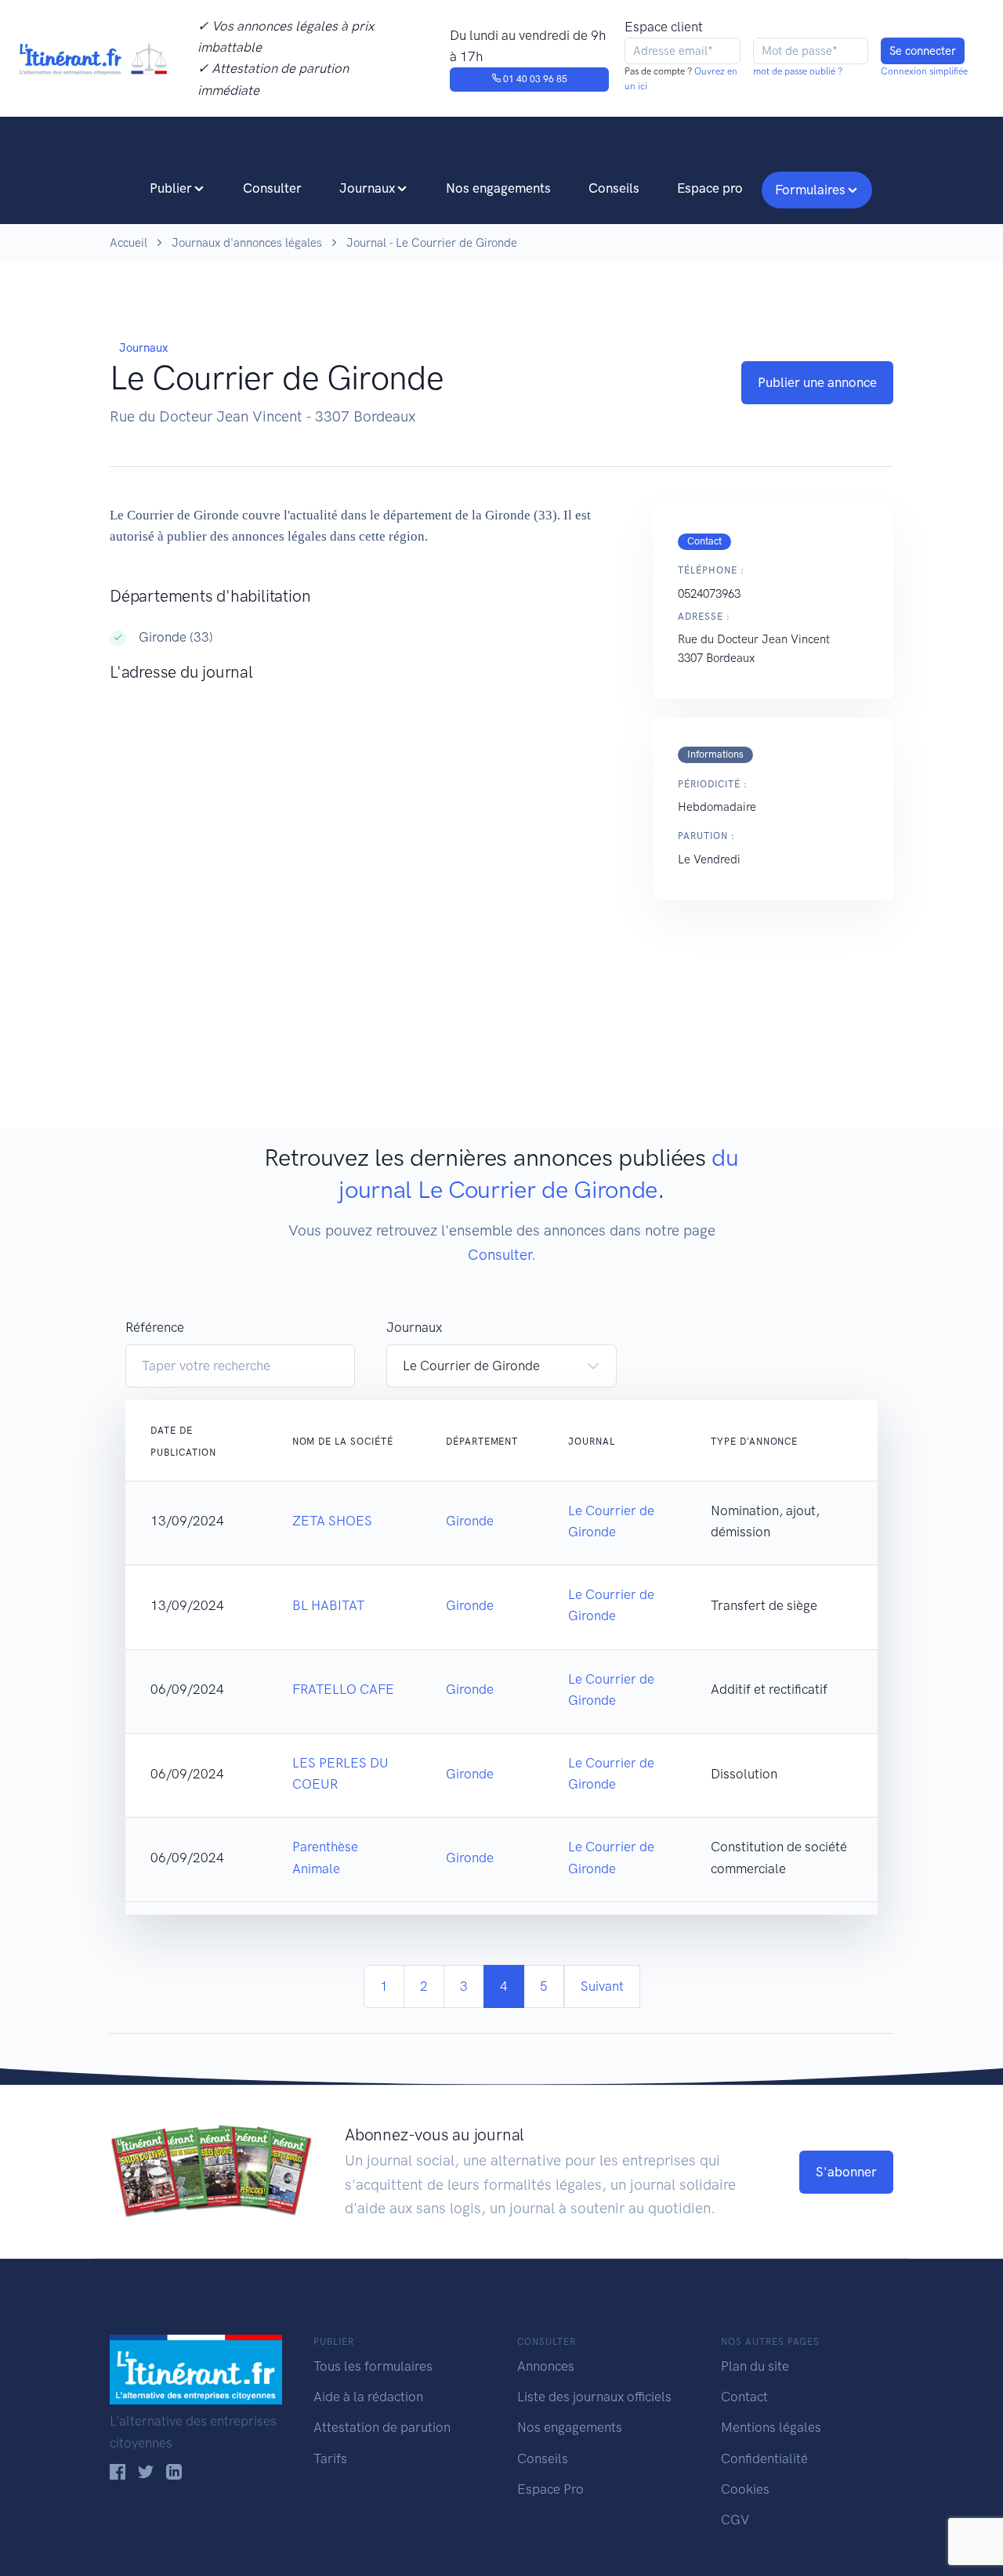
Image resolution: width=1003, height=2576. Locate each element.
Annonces (546, 2366)
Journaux (367, 188)
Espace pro (710, 188)
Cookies (745, 2489)
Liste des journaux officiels (594, 2397)
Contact (744, 2397)
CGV (735, 2520)
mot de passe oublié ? (798, 71)
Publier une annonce (817, 382)
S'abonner (846, 2172)
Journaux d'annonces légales (247, 243)
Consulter (272, 188)
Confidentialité (764, 2458)
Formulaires (810, 190)
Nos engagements (498, 188)
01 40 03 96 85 (534, 79)
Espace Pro (550, 2489)
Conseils (614, 188)
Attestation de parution (382, 2427)
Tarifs (330, 2458)
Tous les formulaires (373, 2366)
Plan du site (755, 2366)
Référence (155, 1327)
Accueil (129, 243)
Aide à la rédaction (368, 2397)
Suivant (602, 1986)
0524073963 (709, 594)
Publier (171, 188)
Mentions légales (771, 2427)
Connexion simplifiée (924, 71)
